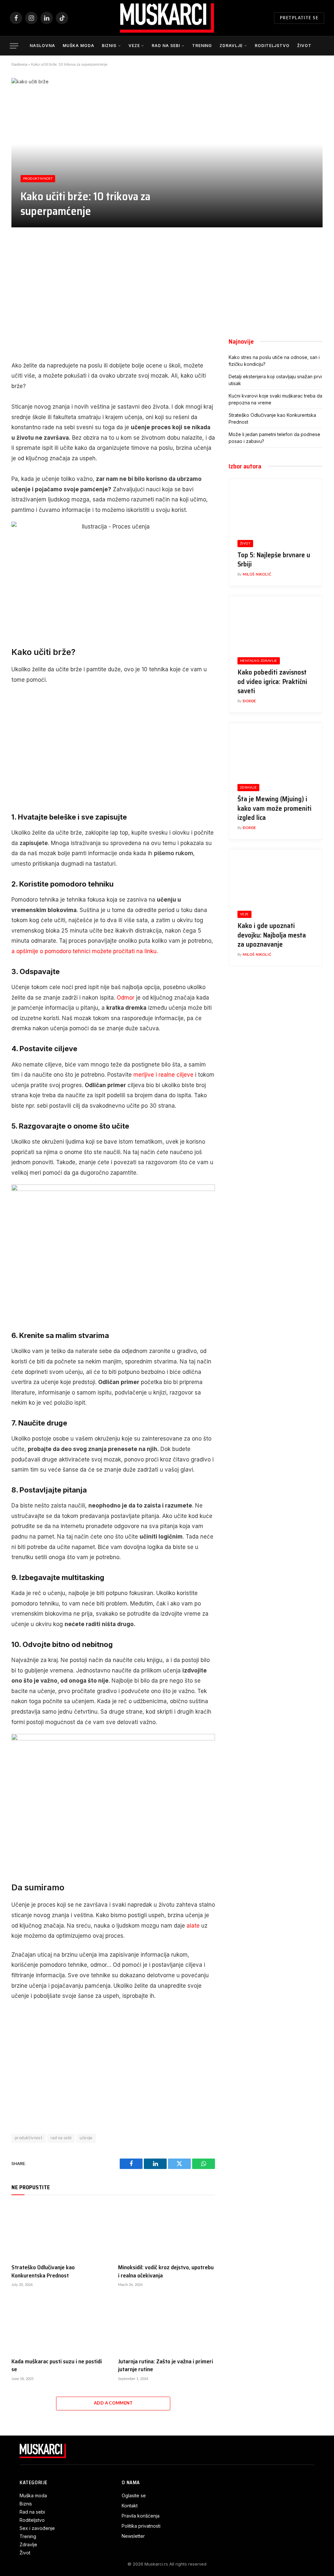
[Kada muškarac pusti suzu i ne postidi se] (60, 2325)
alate (193, 1926)
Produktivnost (38, 179)
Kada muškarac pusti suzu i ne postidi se (57, 2365)
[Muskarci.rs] (167, 18)
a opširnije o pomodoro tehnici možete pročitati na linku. (85, 951)
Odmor (126, 998)
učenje (86, 2138)
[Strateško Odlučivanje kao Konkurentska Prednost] (60, 2231)
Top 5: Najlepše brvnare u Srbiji (274, 560)
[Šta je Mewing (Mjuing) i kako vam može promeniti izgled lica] (276, 749)
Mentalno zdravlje (259, 661)
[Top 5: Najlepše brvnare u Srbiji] (276, 505)
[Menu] (14, 46)
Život (304, 46)
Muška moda (79, 46)
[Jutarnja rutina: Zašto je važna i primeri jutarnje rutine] (167, 2325)
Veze (134, 46)
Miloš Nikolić (257, 574)
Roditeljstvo (272, 46)
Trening (202, 46)
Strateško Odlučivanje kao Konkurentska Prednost (43, 2271)
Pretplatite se (299, 18)
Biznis (109, 46)
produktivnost (29, 2138)
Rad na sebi (166, 46)
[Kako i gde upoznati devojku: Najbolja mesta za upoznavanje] (276, 876)
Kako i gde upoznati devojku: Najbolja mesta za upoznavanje (272, 935)
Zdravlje (231, 46)
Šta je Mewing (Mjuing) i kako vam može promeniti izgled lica (274, 808)
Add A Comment (113, 2403)
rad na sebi (61, 2138)
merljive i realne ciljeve (163, 1075)
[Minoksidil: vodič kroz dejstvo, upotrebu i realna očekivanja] (167, 2231)
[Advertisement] (113, 297)
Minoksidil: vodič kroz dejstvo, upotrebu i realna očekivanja (166, 2271)
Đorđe (249, 701)
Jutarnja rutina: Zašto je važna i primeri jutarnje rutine (166, 2365)
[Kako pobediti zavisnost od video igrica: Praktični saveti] (276, 622)
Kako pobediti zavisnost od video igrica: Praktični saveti (272, 682)
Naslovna (42, 46)
